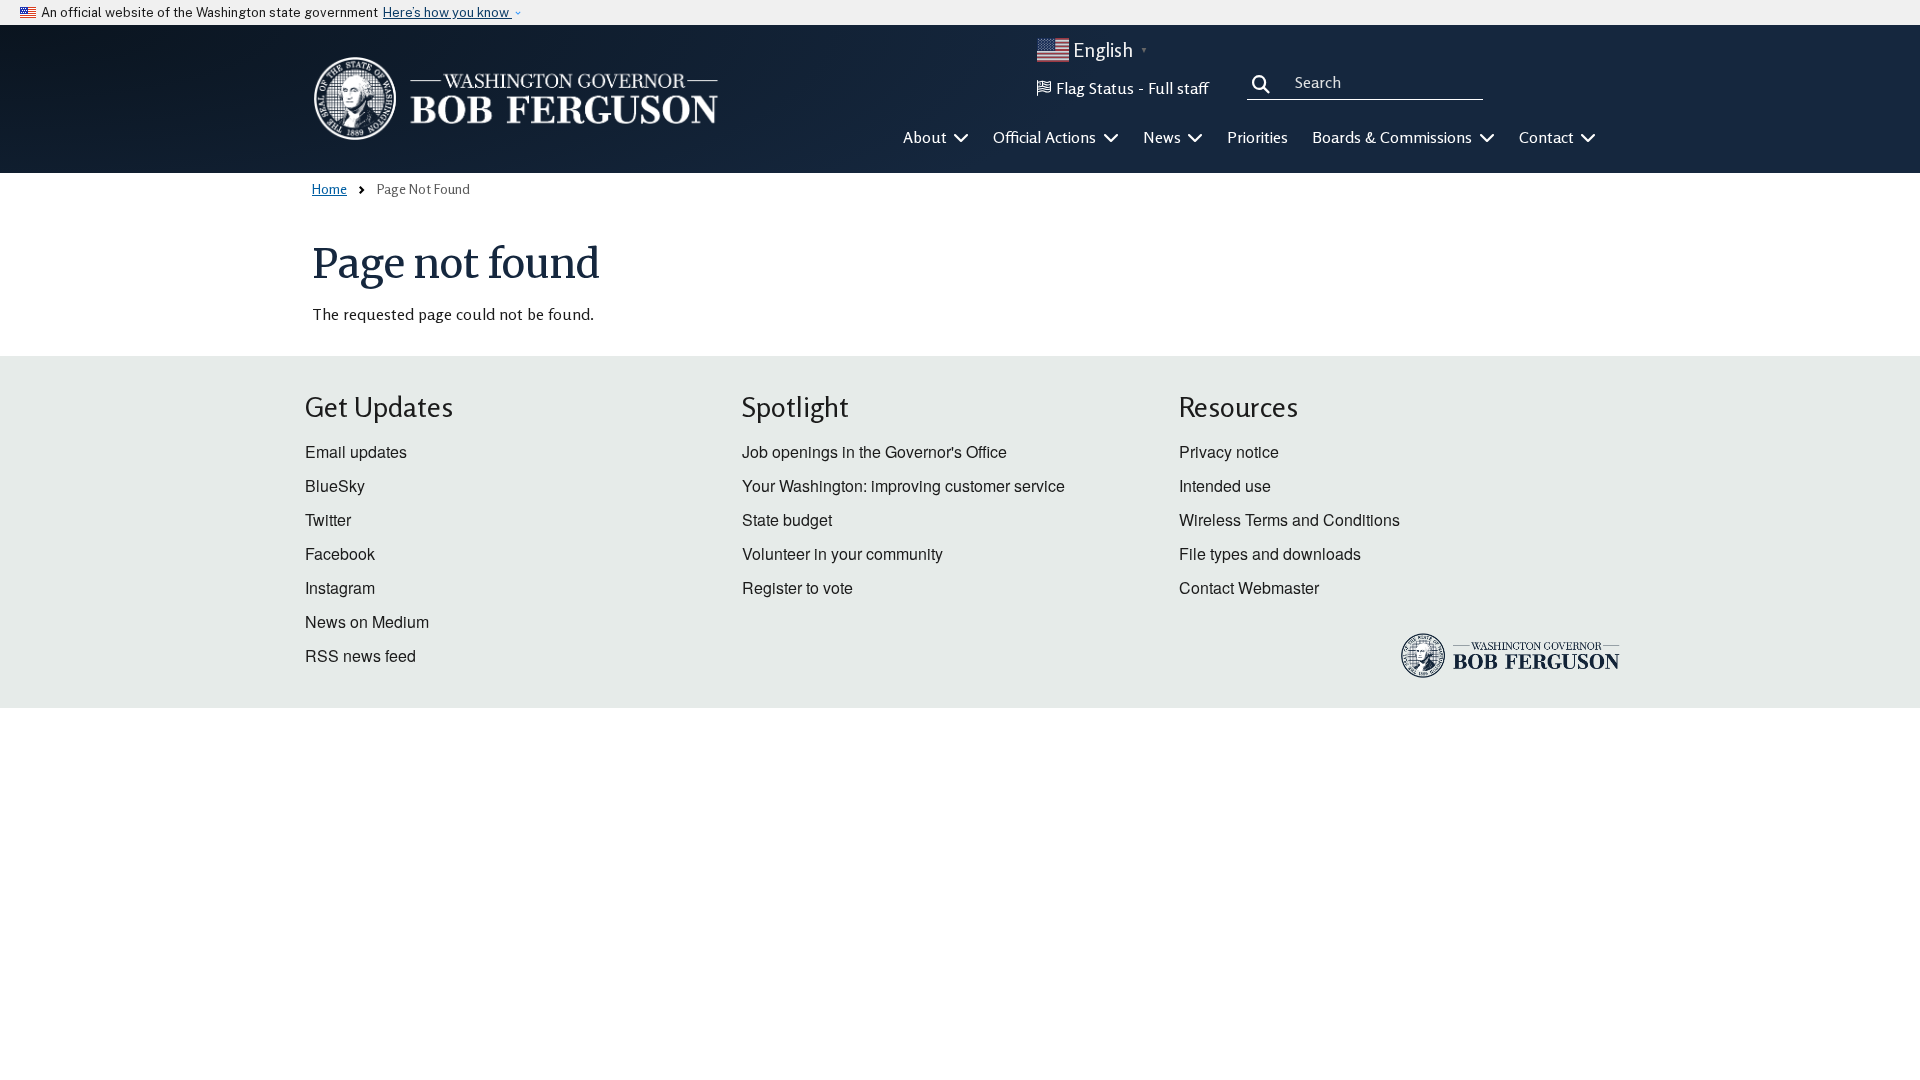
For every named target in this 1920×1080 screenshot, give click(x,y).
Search (1265, 82)
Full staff (1178, 88)
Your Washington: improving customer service (903, 485)
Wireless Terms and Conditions (1289, 519)
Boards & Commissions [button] (1394, 137)
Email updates (356, 451)
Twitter (328, 519)
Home (329, 188)
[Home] (516, 98)
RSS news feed (360, 655)
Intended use (1225, 485)
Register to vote (797, 587)
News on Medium (367, 621)
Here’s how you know (447, 12)
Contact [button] (1548, 137)
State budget (787, 519)
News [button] (1164, 137)
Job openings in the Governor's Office (874, 451)
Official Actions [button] (1046, 137)
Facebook (340, 553)
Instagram (340, 587)
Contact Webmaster (1249, 587)
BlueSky (335, 485)
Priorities (1257, 137)
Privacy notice (1229, 451)
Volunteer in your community (842, 553)
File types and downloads (1270, 553)
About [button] (927, 137)
